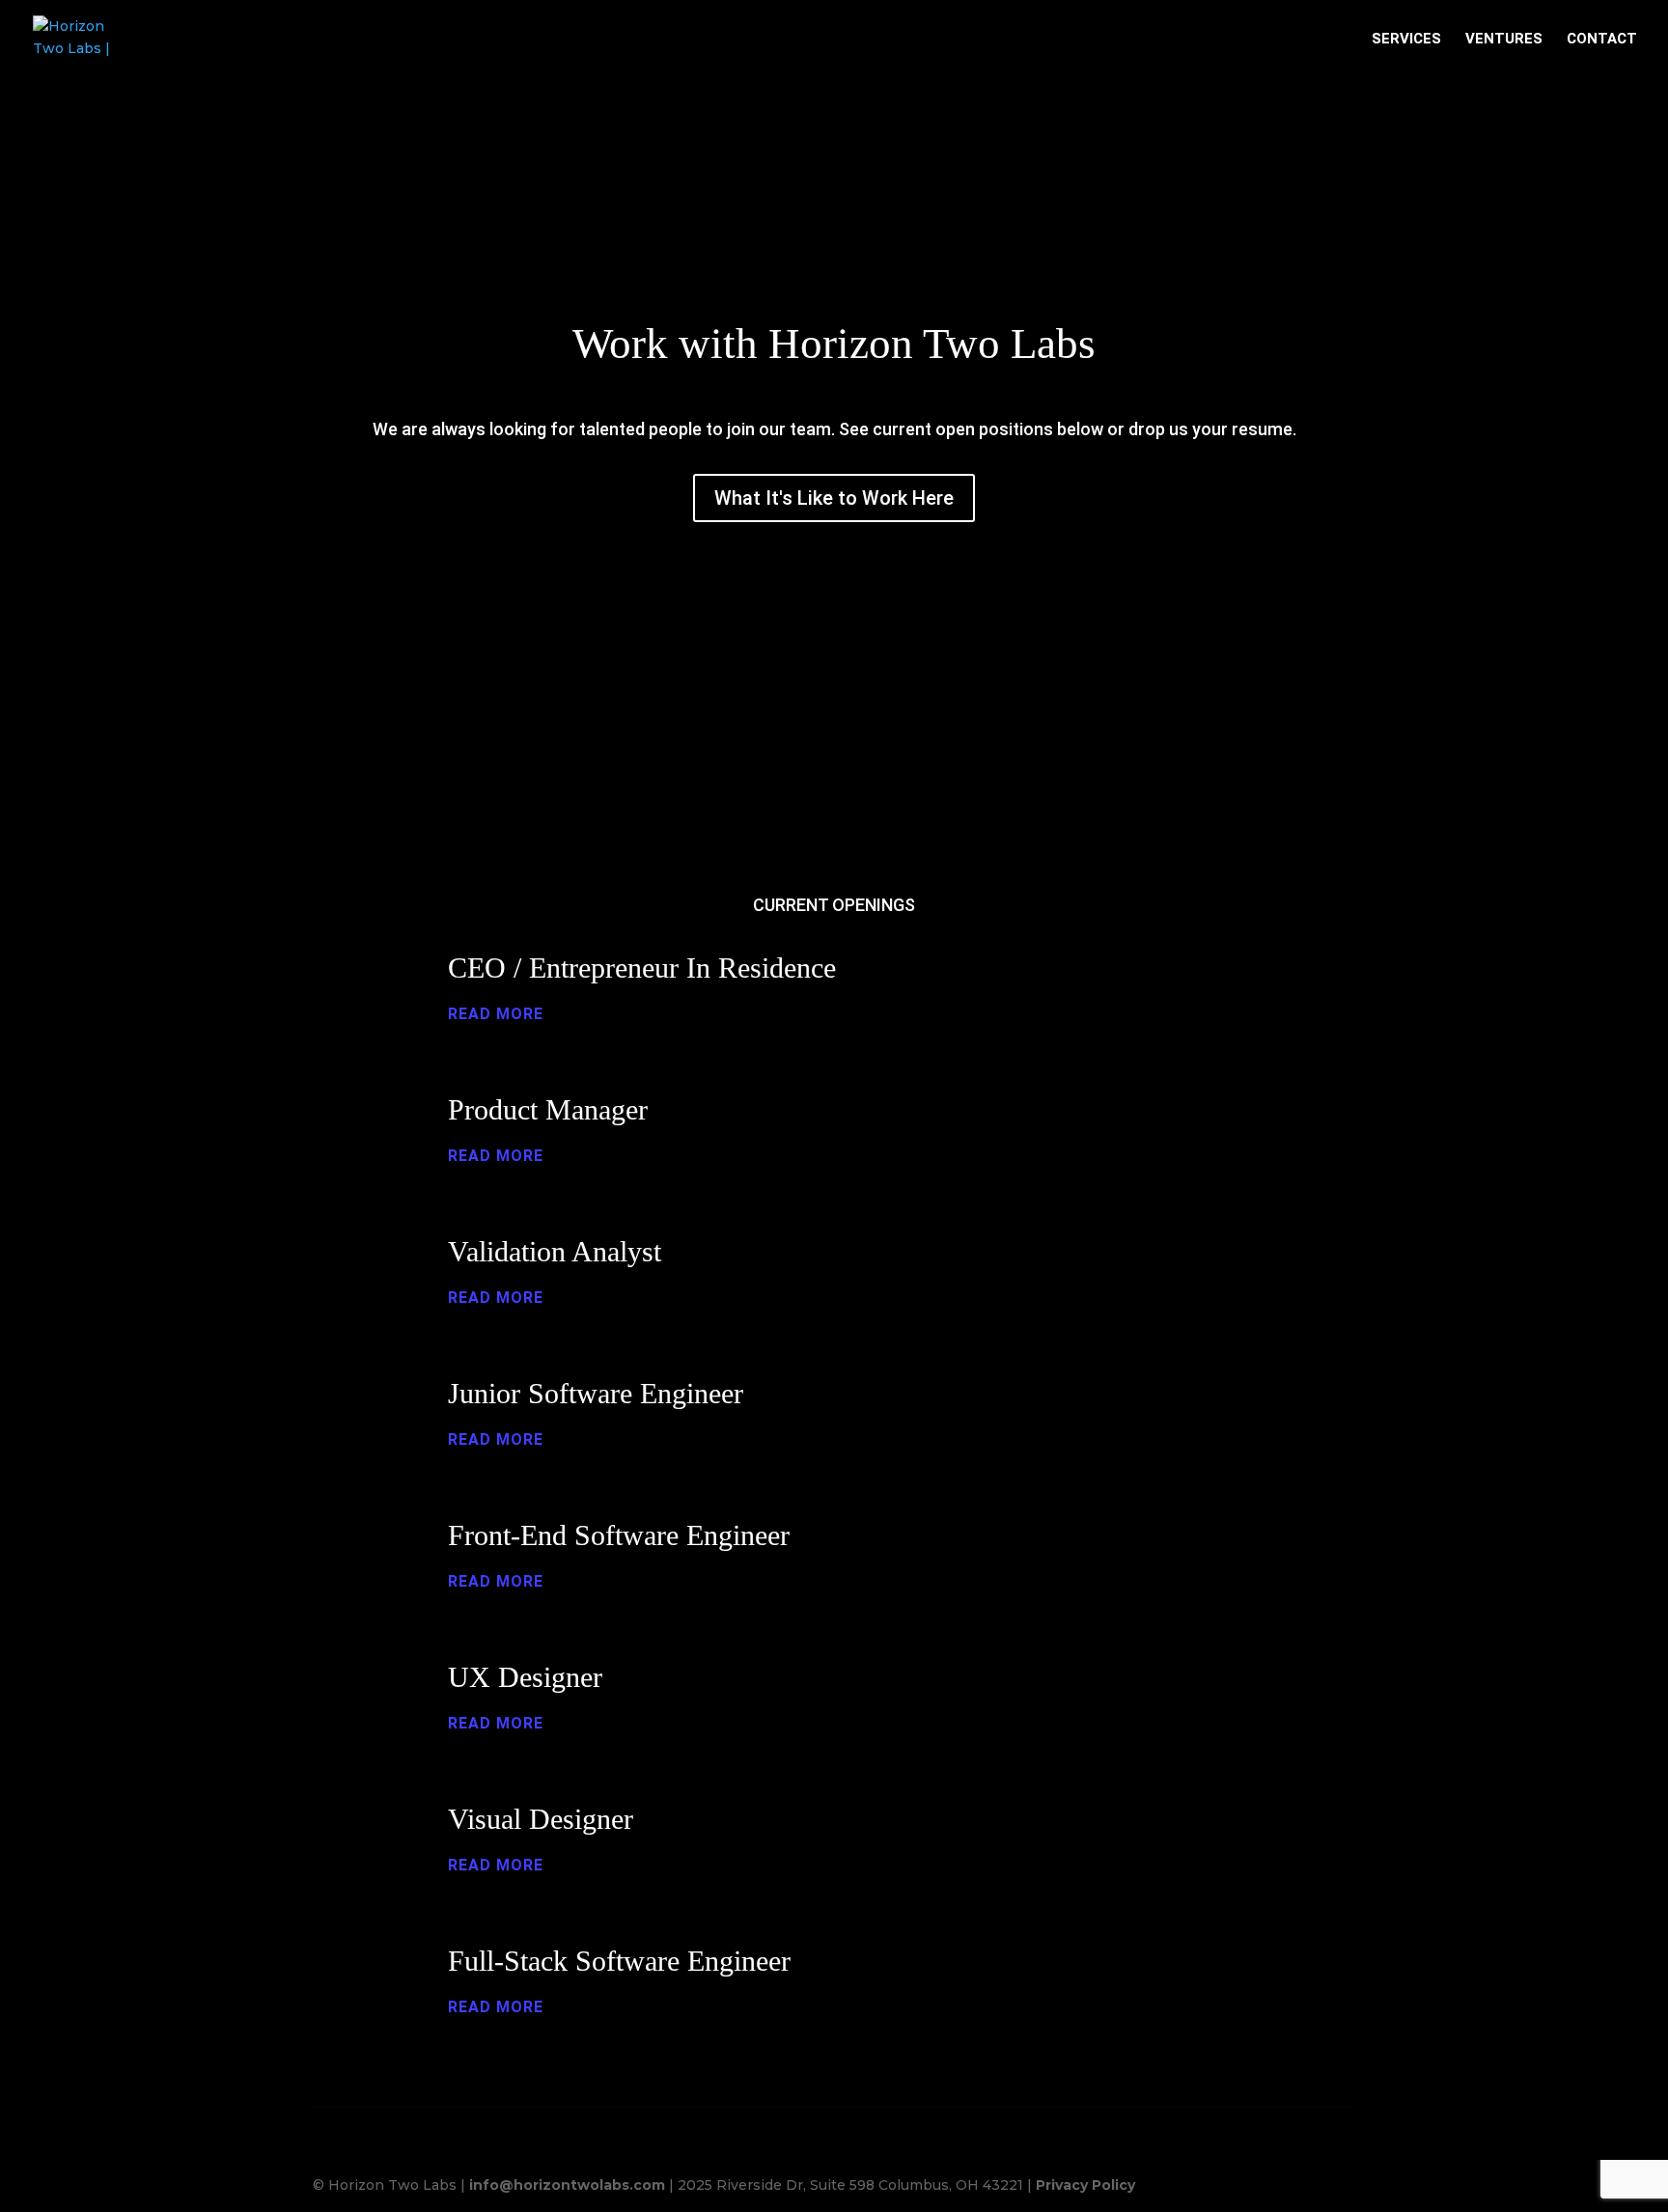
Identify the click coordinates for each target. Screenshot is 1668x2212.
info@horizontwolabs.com (567, 2185)
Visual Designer (541, 1819)
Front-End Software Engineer (619, 1535)
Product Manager (548, 1109)
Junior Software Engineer (596, 1393)
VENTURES (1504, 40)
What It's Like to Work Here (834, 498)
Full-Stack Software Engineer (619, 1961)
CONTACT (1602, 40)
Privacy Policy (1085, 2185)
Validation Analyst (555, 1251)
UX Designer (525, 1677)
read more (496, 1014)
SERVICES (1406, 40)
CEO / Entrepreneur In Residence (642, 968)
